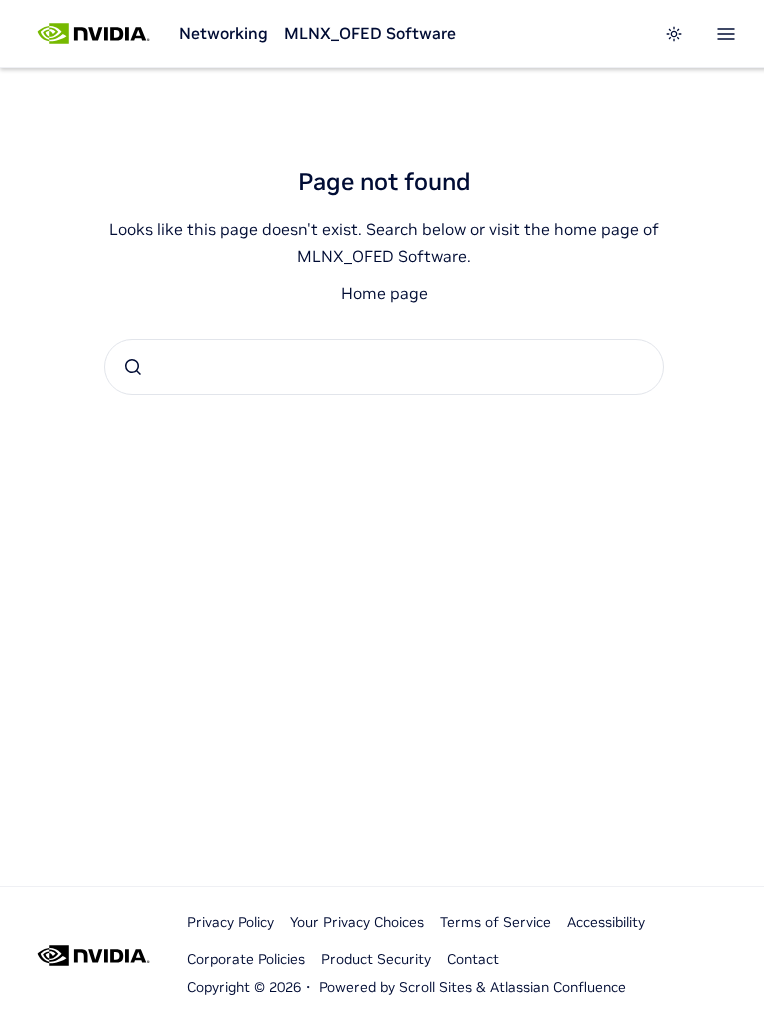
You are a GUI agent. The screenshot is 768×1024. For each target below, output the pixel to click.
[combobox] (384, 367)
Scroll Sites (435, 987)
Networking (223, 33)
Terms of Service (495, 922)
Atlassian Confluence (558, 987)
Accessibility (606, 922)
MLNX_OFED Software (370, 33)
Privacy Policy (230, 922)
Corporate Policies (246, 959)
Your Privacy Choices (357, 922)
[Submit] (133, 367)
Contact (473, 959)
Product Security (376, 959)
